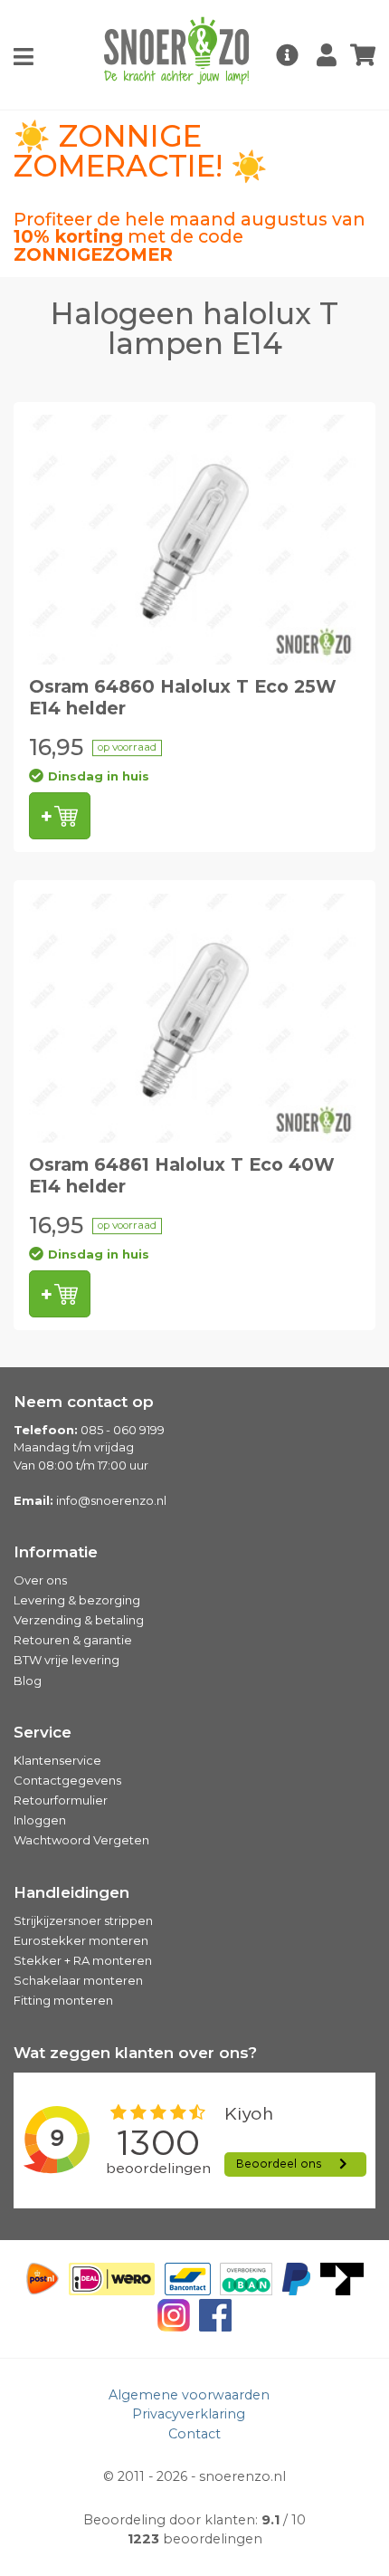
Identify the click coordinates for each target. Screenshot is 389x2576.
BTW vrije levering (66, 1660)
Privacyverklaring (189, 2414)
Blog (28, 1681)
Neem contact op (84, 1402)
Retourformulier (61, 1800)
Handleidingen (71, 1892)
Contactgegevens (67, 1780)
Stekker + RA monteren (83, 1960)
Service (43, 1732)
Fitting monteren (63, 2000)
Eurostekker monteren (81, 1940)
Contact (194, 2434)
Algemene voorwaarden (189, 2395)
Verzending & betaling (79, 1620)
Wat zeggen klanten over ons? (135, 2053)
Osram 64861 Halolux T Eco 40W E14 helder (182, 1175)
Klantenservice (57, 1760)
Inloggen (40, 1820)
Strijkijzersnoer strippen (83, 1920)
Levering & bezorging (77, 1600)
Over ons (40, 1580)
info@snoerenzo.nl (111, 1500)
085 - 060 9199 (123, 1430)
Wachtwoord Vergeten (81, 1840)
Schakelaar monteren (78, 1980)
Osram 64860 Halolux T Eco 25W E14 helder (183, 697)
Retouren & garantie (73, 1640)
